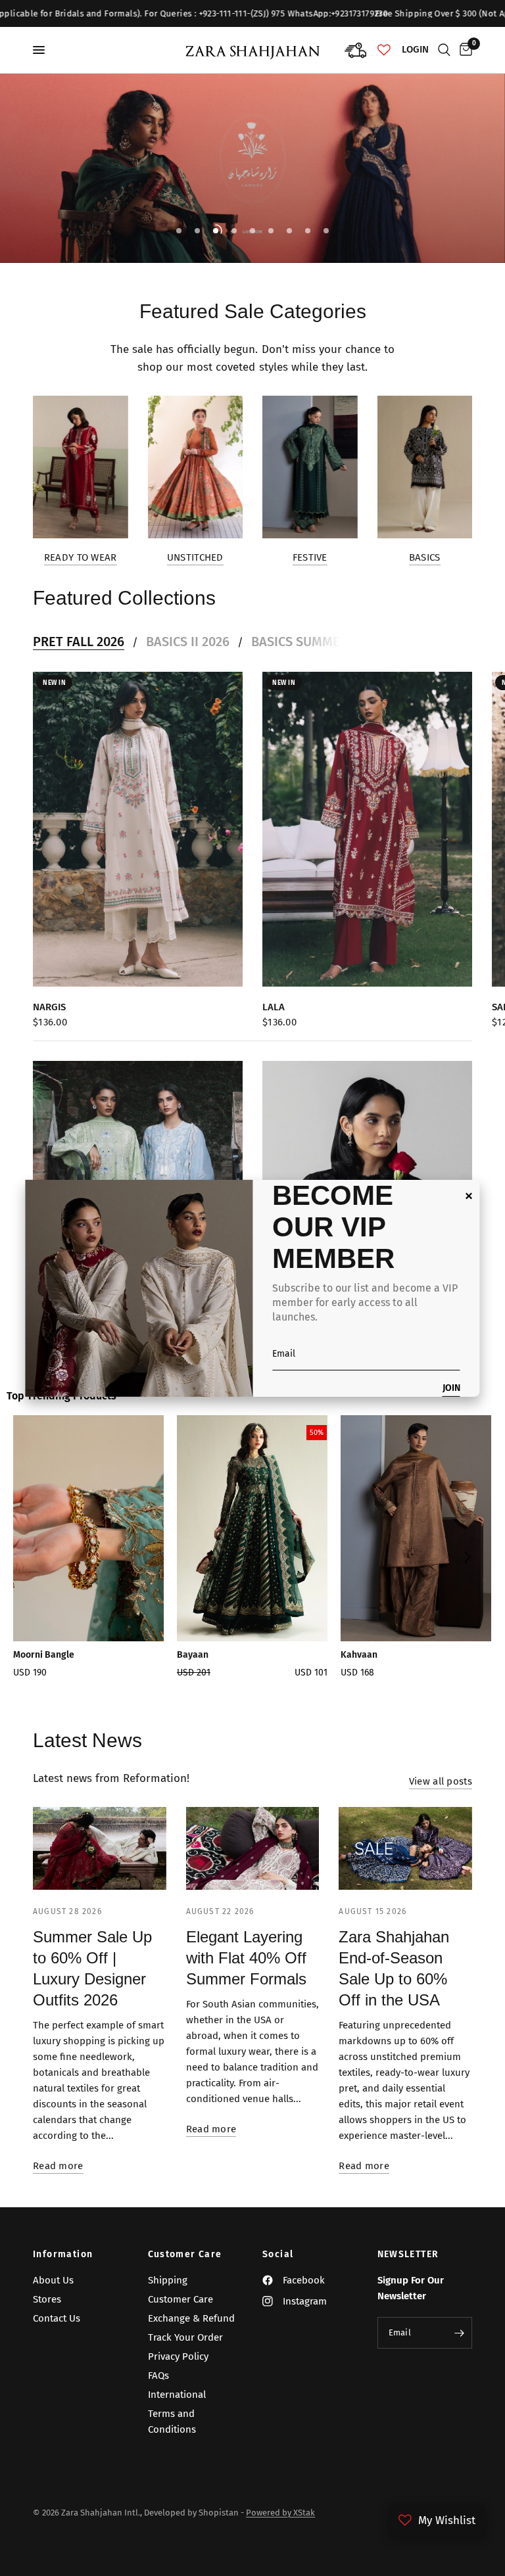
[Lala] (367, 829)
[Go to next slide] (467, 1558)
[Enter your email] (459, 2333)
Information (63, 2255)
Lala (274, 1006)
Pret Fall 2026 (79, 642)
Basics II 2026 (188, 642)
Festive (310, 558)
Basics (425, 558)
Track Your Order (185, 2337)
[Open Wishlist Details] (384, 50)
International (177, 2395)
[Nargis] (138, 829)
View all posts (441, 1782)
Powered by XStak (280, 2513)
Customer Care (185, 2255)
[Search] (444, 50)
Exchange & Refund (191, 2318)
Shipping (168, 2280)
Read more (58, 2166)
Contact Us (57, 2318)
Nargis (49, 1006)
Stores (47, 2299)
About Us (53, 2280)
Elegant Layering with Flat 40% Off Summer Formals (246, 1958)
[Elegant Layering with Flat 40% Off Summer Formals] (253, 1849)
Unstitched (195, 558)
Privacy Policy (178, 2356)
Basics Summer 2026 (315, 642)
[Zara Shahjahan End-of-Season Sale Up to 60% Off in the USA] (405, 1849)
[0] (464, 50)
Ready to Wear (81, 558)
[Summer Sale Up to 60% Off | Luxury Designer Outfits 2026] (100, 1849)
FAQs (158, 2376)
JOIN (451, 1389)
